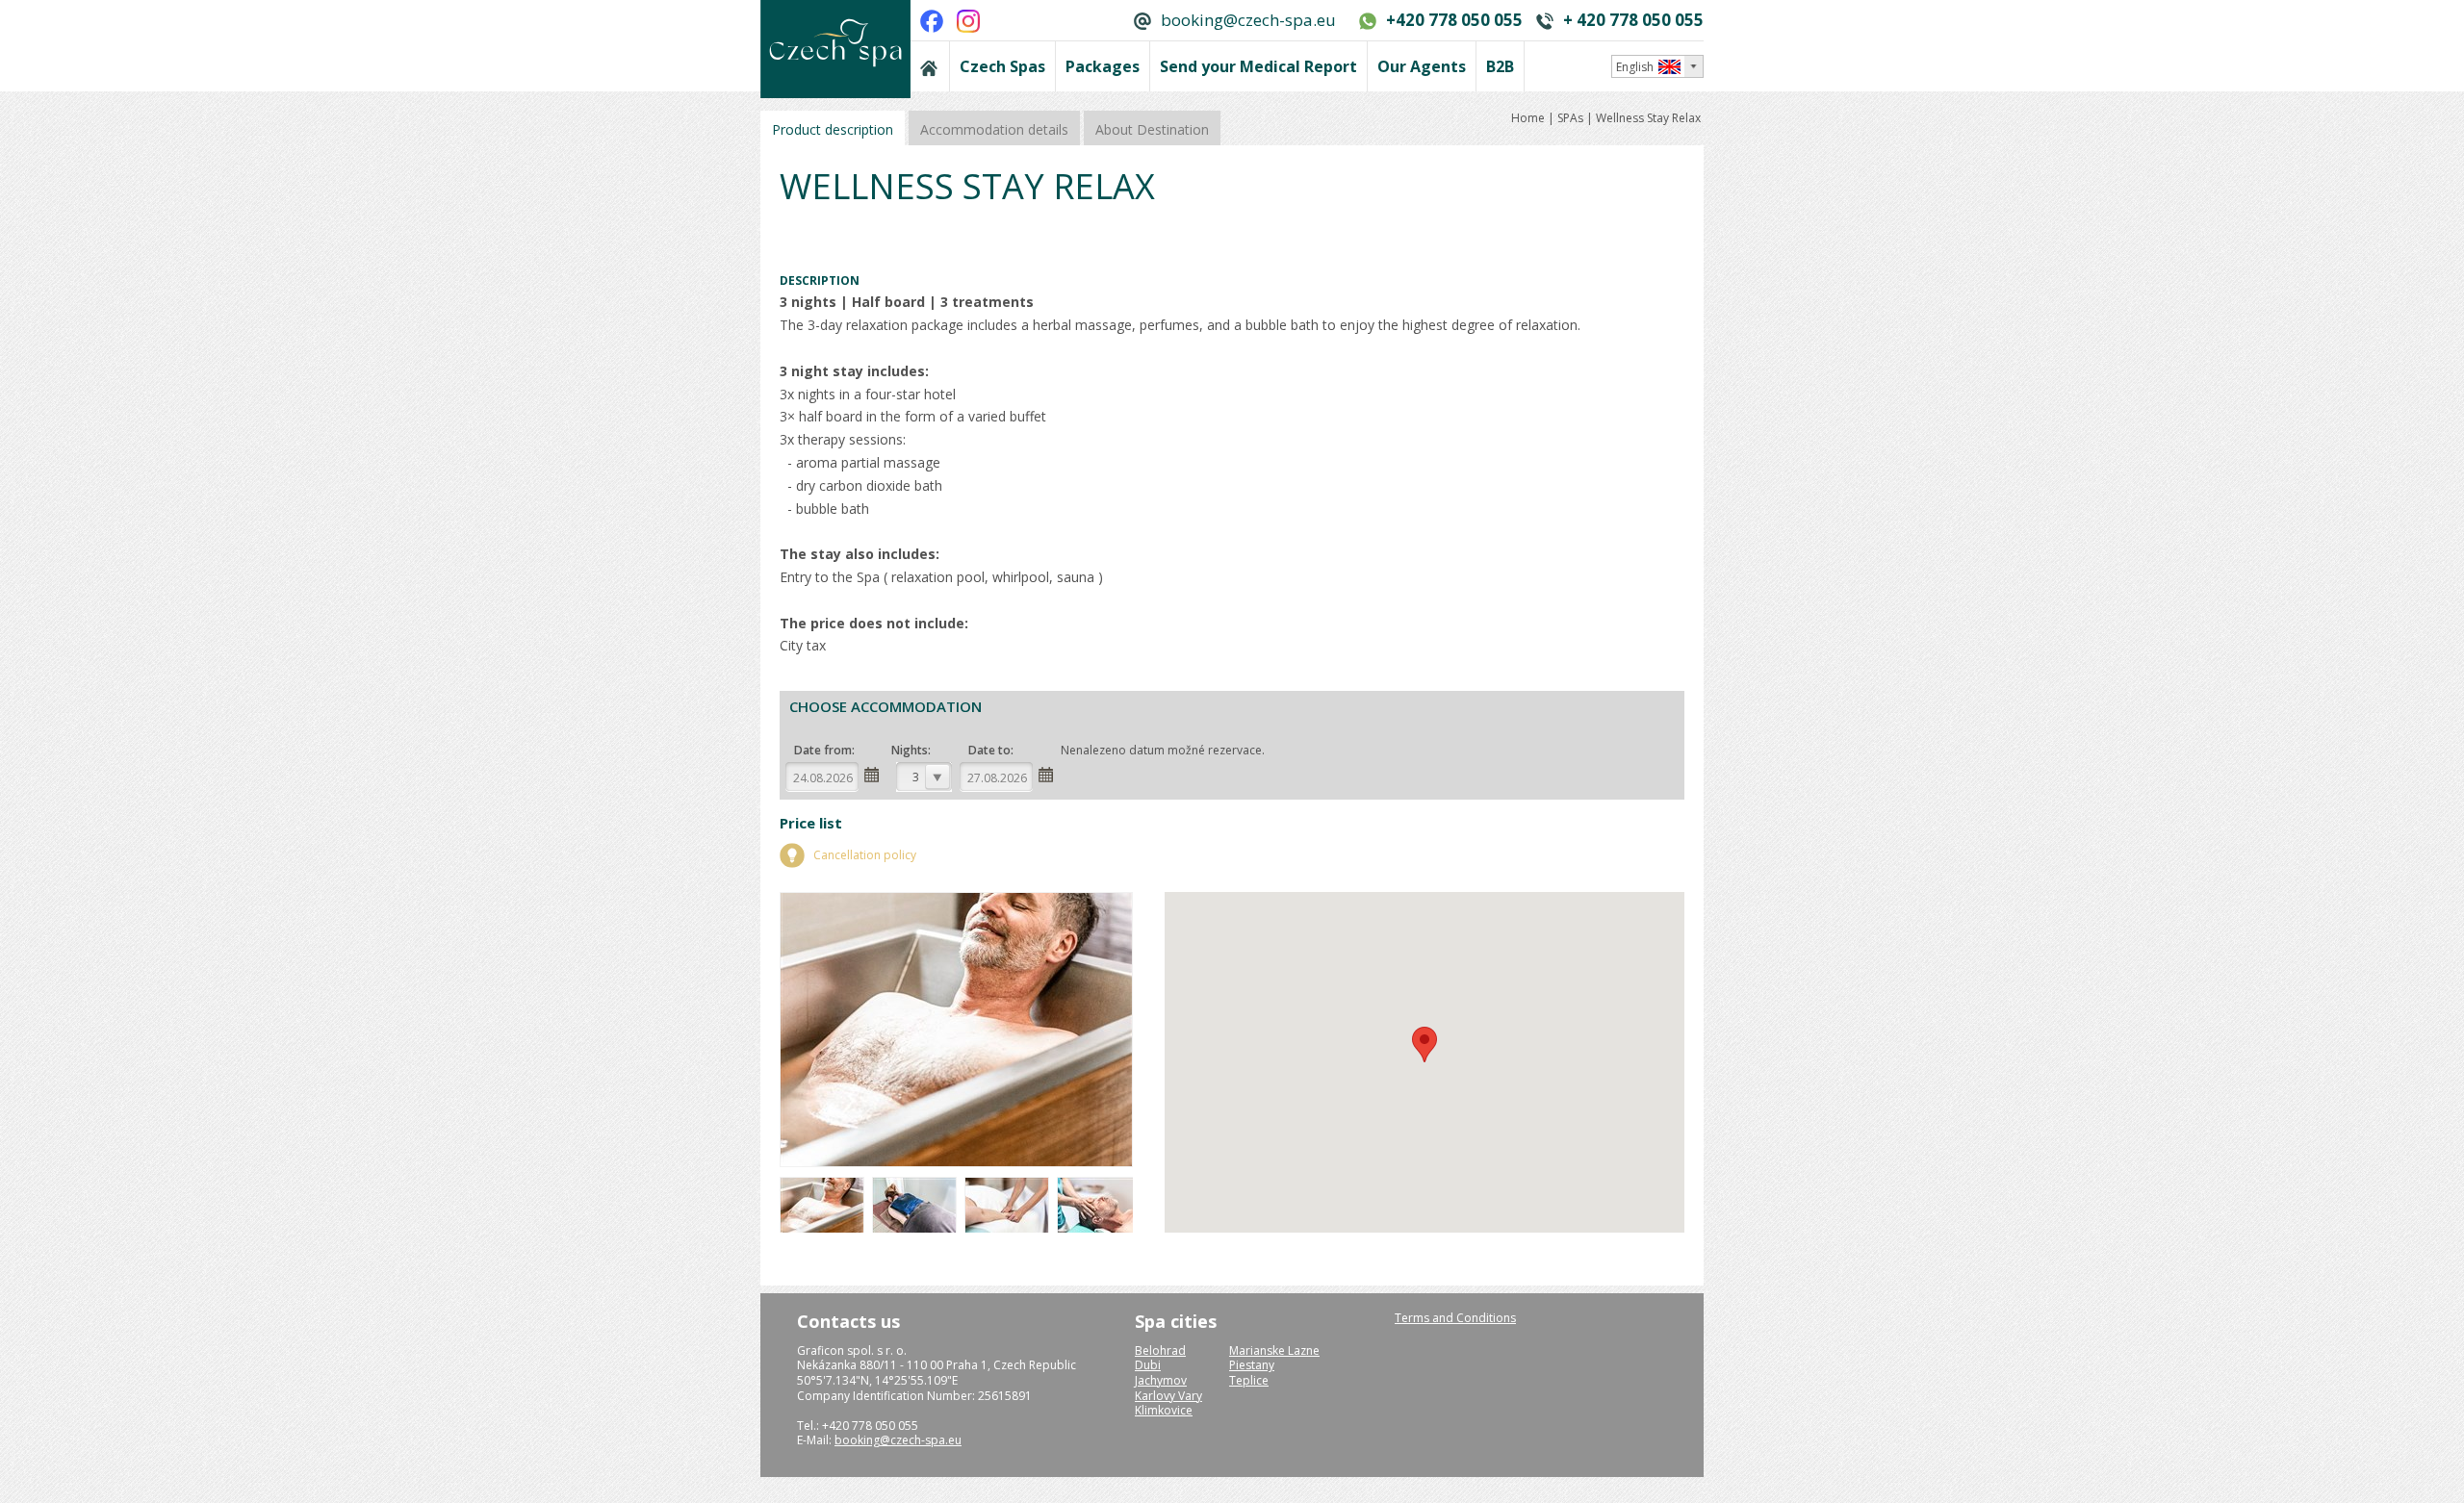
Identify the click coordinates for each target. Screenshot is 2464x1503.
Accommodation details (994, 129)
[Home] (930, 66)
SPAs (1570, 118)
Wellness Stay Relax (1648, 118)
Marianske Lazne (1274, 1350)
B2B (1500, 66)
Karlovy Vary (1168, 1396)
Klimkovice (1164, 1410)
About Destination (1152, 129)
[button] (1424, 1044)
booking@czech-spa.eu (1248, 20)
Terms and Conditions (1455, 1318)
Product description (833, 129)
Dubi (1148, 1365)
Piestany (1252, 1365)
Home (1529, 118)
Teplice (1249, 1380)
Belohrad (1160, 1350)
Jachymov (1161, 1380)
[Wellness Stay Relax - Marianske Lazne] (824, 1230)
